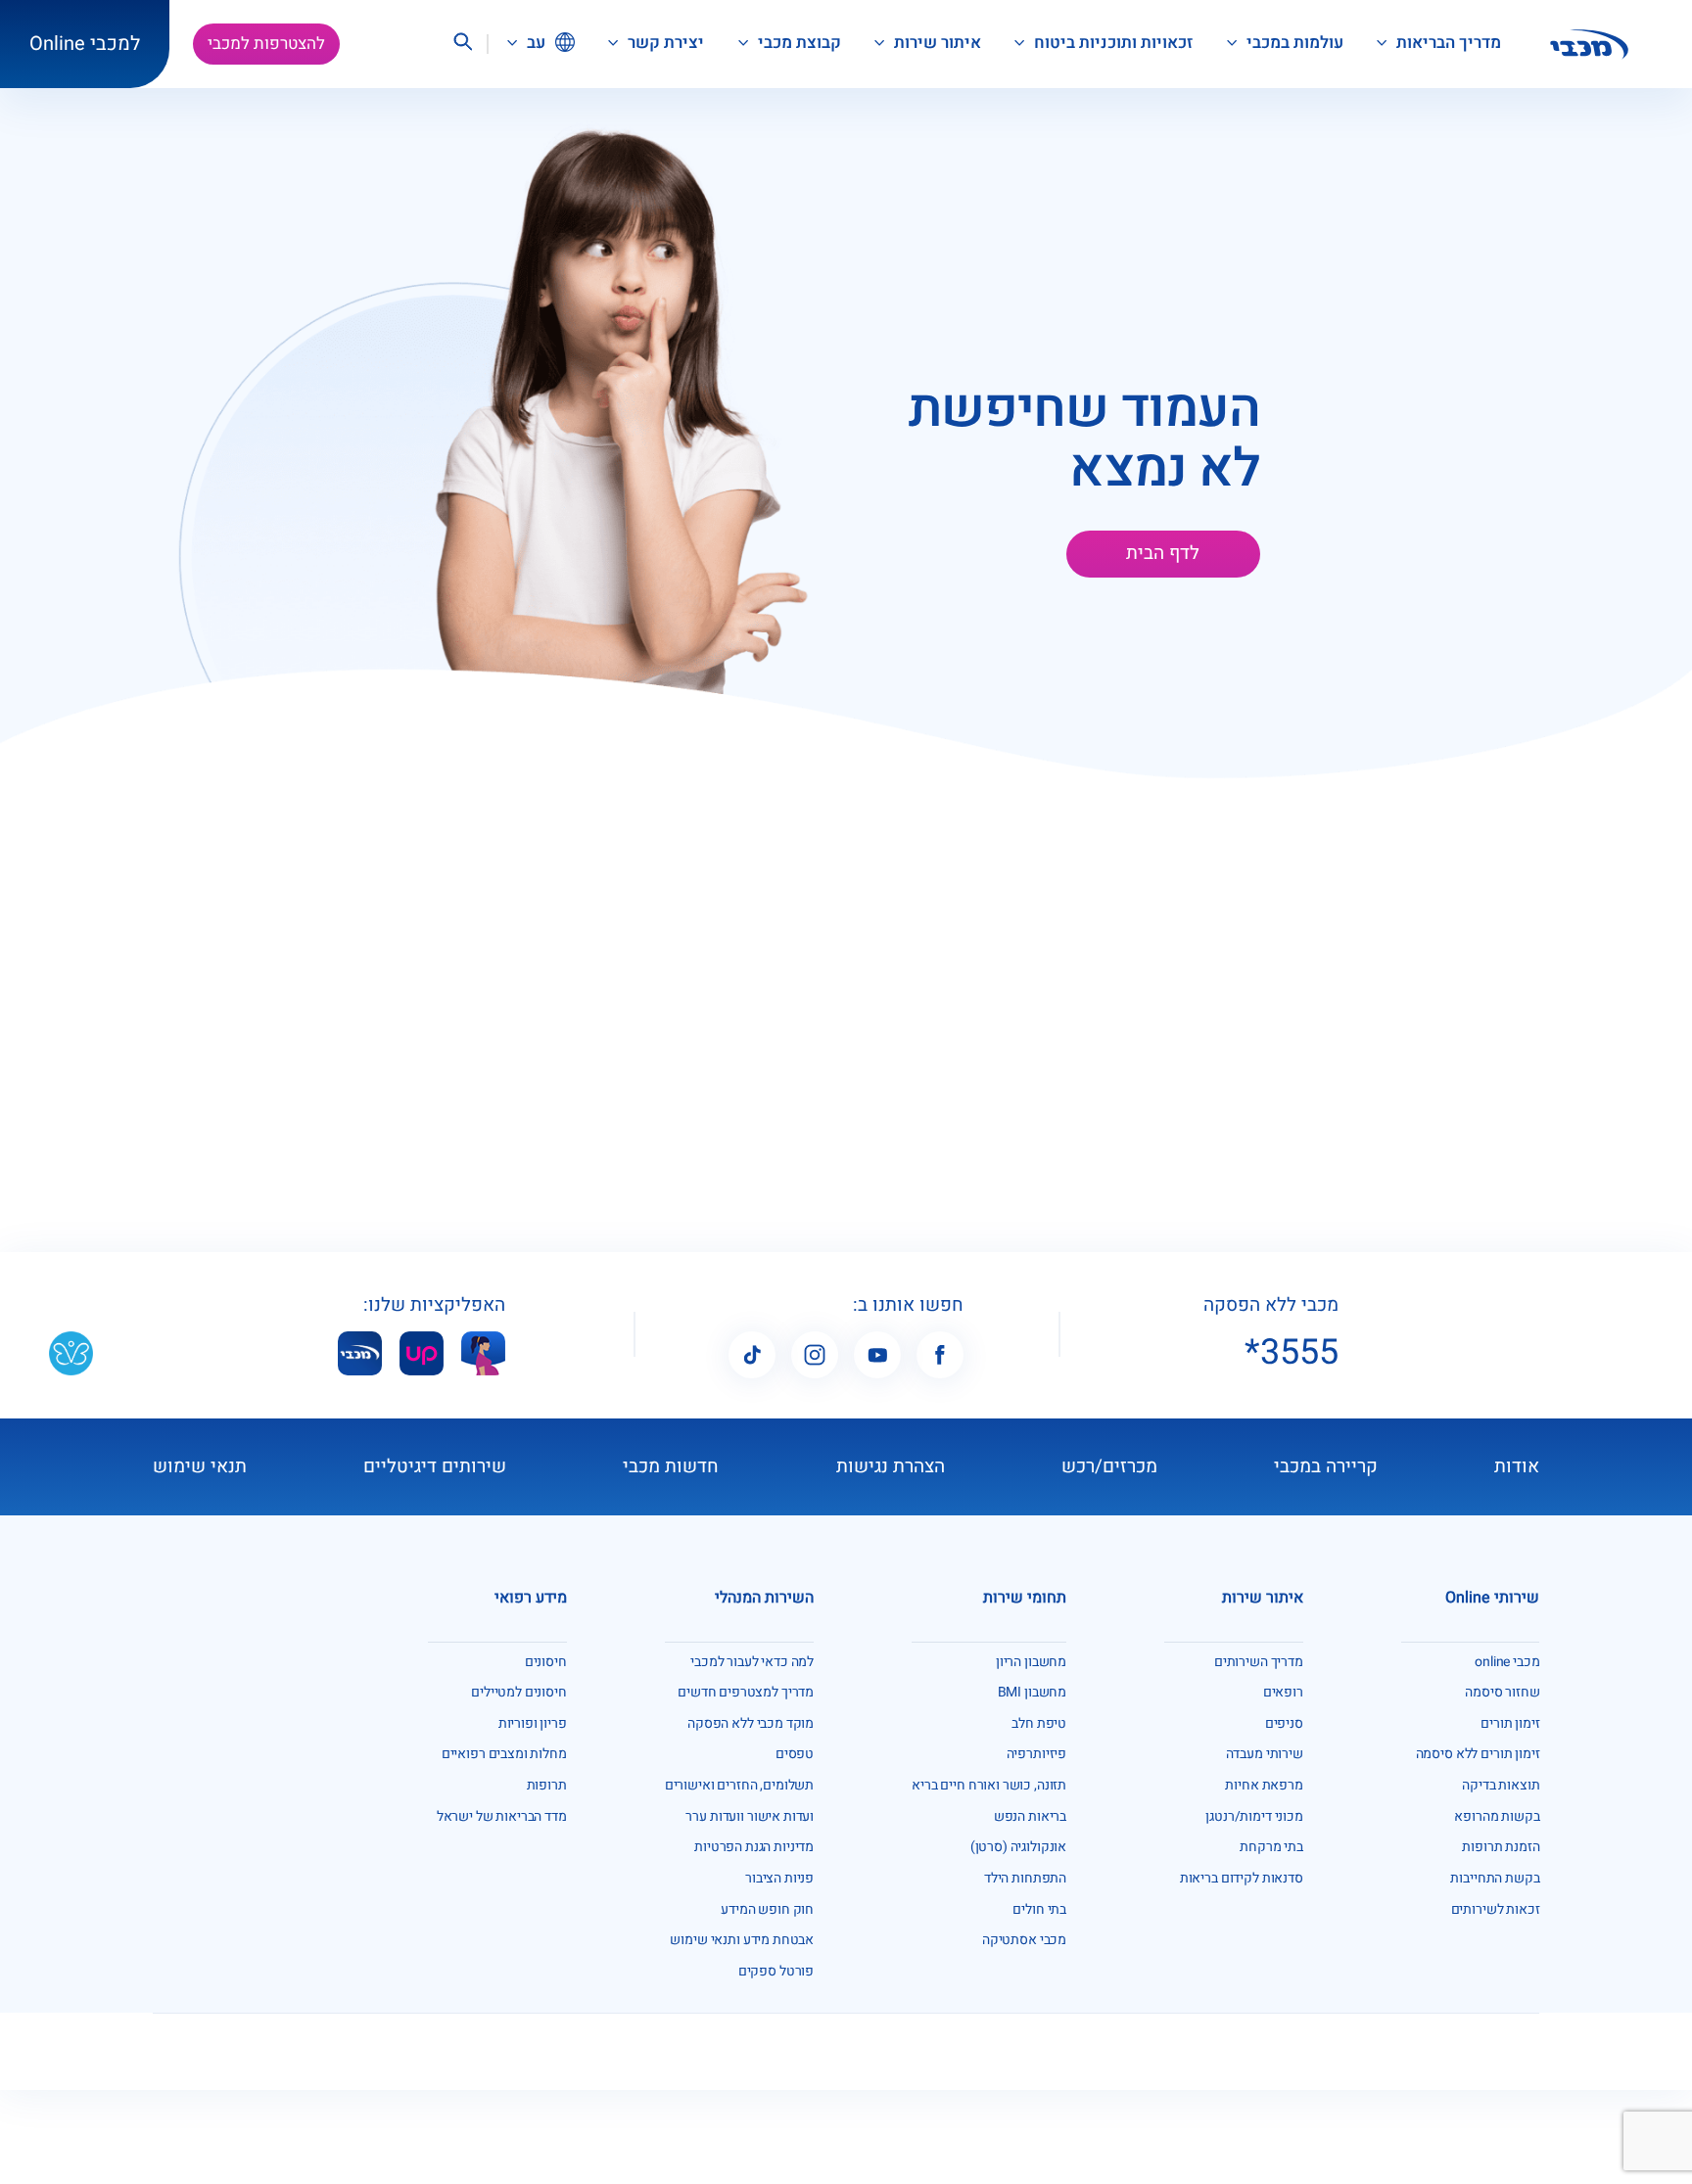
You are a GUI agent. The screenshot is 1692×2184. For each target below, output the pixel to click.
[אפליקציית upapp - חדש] (422, 1352)
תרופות (547, 1785)
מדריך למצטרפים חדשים (746, 1692)
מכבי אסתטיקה (1024, 1940)
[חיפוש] (462, 44)
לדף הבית (1163, 553)
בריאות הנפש (1030, 1816)
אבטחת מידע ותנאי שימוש (742, 1940)
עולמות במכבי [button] (1293, 43)
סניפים (1284, 1723)
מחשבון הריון (1031, 1662)
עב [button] (534, 43)
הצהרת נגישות (891, 1466)
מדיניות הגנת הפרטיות (754, 1847)
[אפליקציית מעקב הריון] (483, 1352)
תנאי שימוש (200, 1466)
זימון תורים (1510, 1723)
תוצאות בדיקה (1501, 1785)
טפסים (795, 1754)
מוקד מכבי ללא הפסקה (751, 1723)
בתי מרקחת (1271, 1847)
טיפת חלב (1039, 1723)
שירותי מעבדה (1265, 1754)
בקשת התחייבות (1495, 1878)
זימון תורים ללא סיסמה (1478, 1754)
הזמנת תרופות (1501, 1847)
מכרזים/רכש (1109, 1466)
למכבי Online (85, 44)
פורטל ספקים (776, 1971)
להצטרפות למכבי (266, 44)
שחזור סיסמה (1502, 1692)
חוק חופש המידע (767, 1909)
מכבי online (1507, 1662)
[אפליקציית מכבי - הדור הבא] (360, 1352)
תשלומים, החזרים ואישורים (739, 1785)
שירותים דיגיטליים (435, 1466)
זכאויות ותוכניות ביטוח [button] (1111, 43)
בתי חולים (1039, 1909)
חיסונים (546, 1662)
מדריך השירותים (1259, 1662)
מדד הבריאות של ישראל (502, 1816)
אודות (1517, 1466)
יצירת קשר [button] (664, 43)
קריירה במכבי (1326, 1466)
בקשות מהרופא (1497, 1816)
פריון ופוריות (533, 1723)
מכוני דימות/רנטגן (1254, 1816)
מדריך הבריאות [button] (1447, 43)
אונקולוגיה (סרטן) (1018, 1847)
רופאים (1283, 1692)
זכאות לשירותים (1496, 1909)
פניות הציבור (779, 1878)
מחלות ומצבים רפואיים (504, 1754)
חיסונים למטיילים (519, 1692)
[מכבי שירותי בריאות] (1589, 45)
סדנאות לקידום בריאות (1242, 1878)
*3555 (1292, 1353)
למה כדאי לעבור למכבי (752, 1662)
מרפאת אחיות (1264, 1785)
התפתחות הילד (1025, 1878)
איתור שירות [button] (936, 43)
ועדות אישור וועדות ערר (750, 1816)
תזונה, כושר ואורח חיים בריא (989, 1785)
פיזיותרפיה (1037, 1754)
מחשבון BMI (1033, 1692)
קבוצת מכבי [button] (798, 43)
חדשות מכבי (671, 1466)
